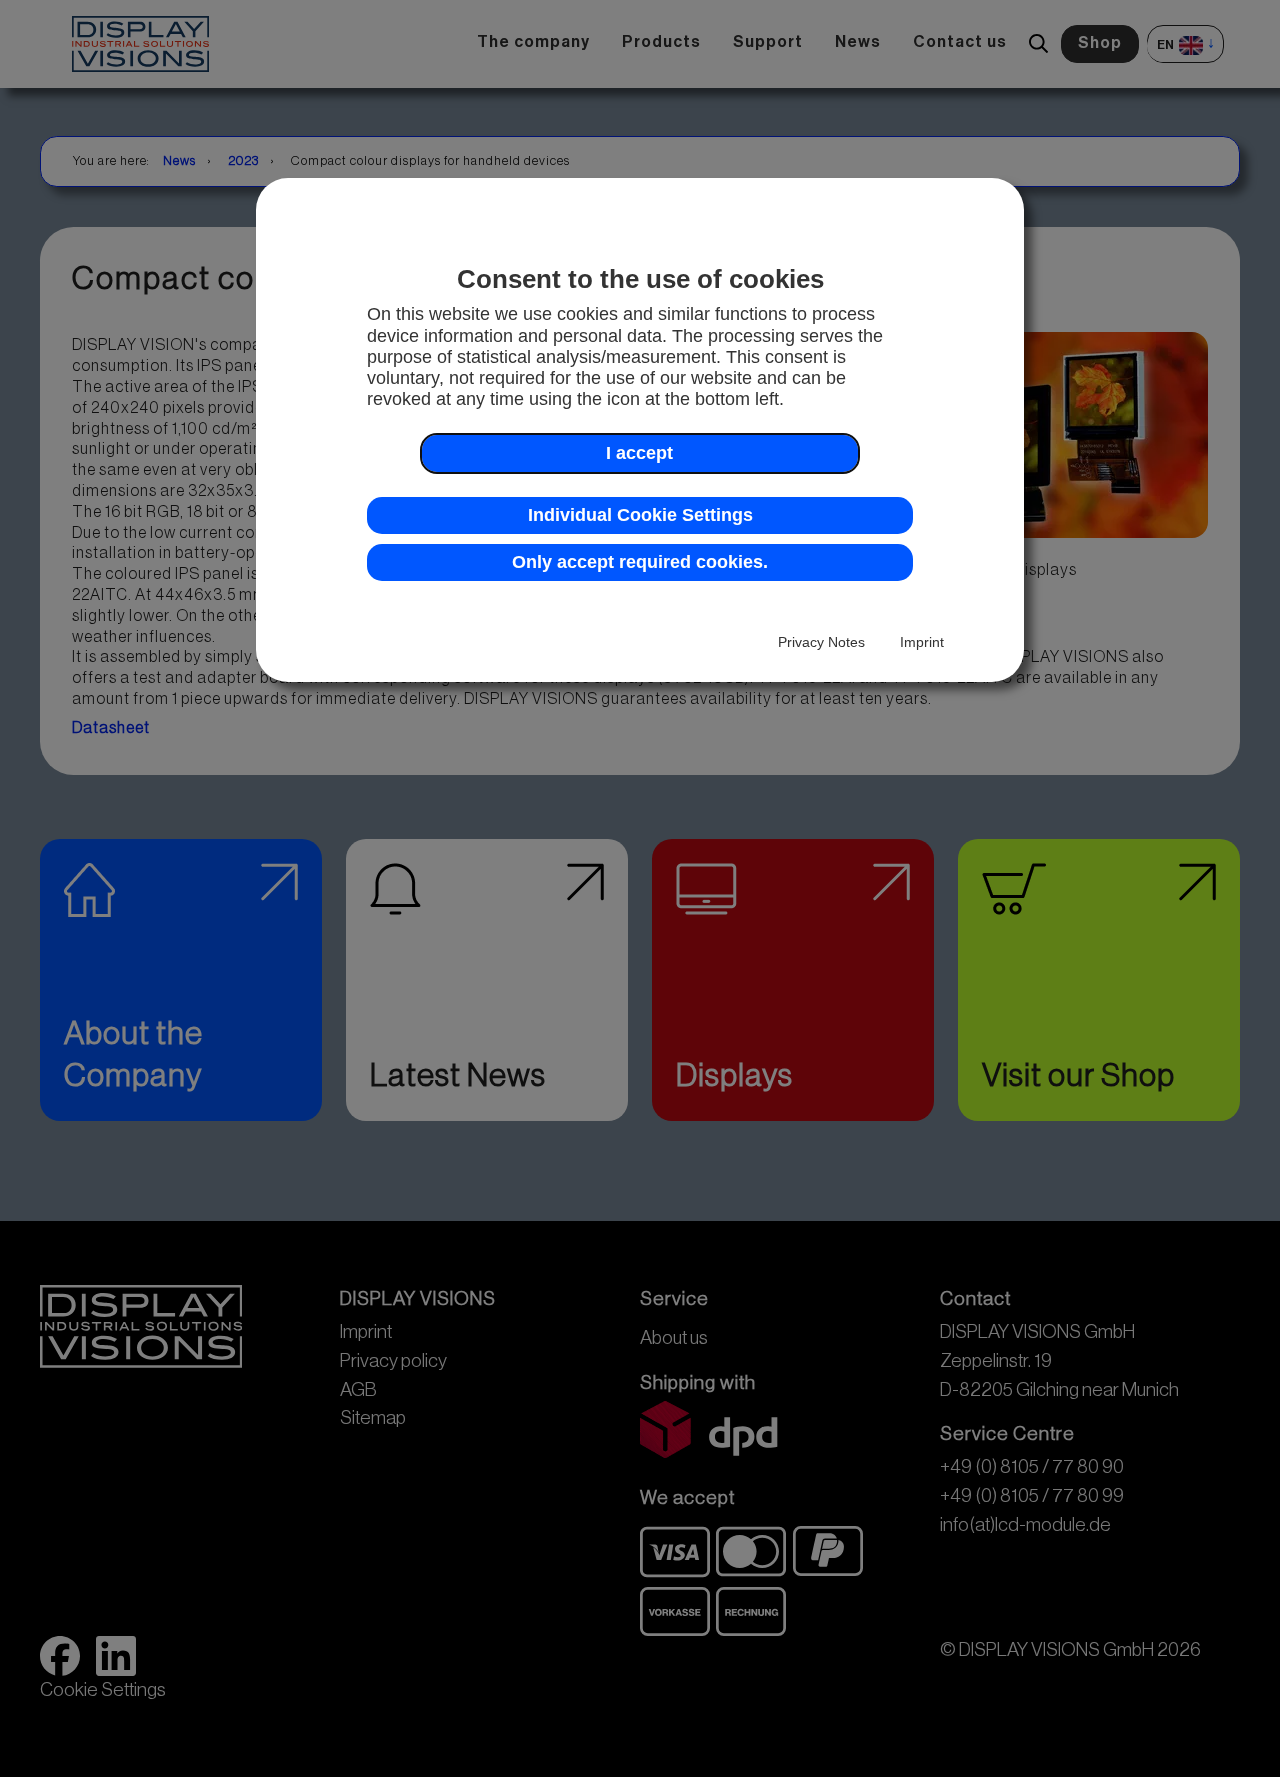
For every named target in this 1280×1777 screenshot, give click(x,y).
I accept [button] (639, 453)
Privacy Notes (821, 642)
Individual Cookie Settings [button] (640, 515)
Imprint (922, 642)
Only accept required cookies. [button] (640, 562)
